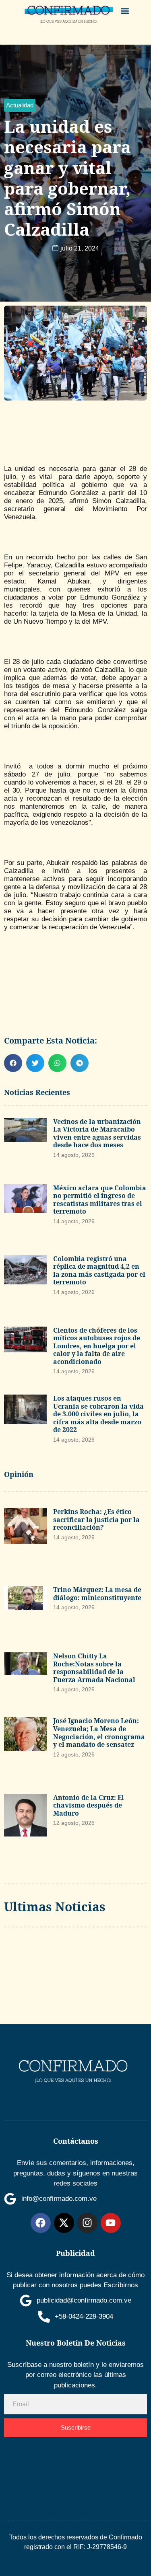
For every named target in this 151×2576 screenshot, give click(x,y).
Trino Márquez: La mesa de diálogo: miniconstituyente (97, 1594)
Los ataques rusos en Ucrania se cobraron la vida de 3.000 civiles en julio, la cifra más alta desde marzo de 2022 (98, 1414)
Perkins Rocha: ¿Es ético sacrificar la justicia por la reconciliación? (96, 1519)
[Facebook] (41, 2223)
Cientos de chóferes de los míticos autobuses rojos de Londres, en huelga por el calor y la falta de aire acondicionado (97, 1346)
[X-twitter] (64, 2223)
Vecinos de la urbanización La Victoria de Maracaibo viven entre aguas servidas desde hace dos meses (97, 1133)
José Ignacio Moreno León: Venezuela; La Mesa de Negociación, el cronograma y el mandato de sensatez (99, 1733)
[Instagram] (87, 2223)
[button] (125, 11)
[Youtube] (111, 2223)
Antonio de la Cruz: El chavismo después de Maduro (89, 1805)
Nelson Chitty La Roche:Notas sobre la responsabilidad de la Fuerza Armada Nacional (94, 1668)
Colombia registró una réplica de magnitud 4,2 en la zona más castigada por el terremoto (99, 1271)
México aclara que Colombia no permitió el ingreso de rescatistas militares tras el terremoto (100, 1200)
